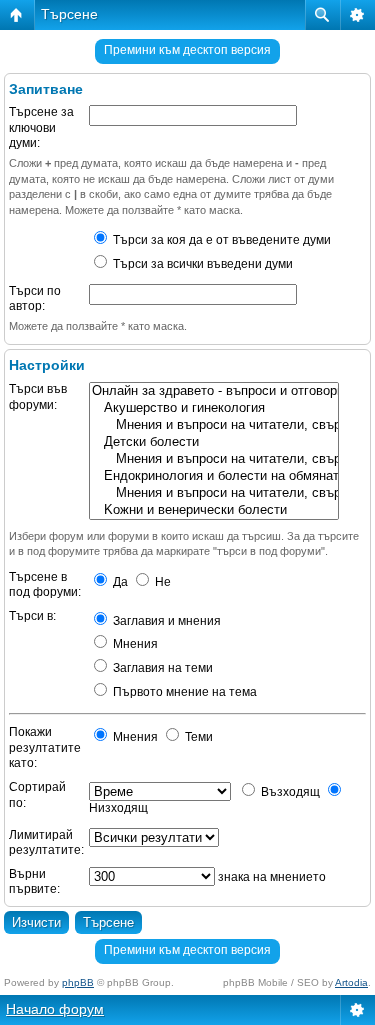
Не (161, 582)
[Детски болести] (214, 442)
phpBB (78, 982)
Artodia (351, 982)
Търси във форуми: (38, 397)
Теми (197, 737)
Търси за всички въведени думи (201, 264)
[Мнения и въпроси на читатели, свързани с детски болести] (214, 459)
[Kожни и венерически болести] (214, 510)
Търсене (69, 14)
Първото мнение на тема (183, 692)
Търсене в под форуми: (45, 585)
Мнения (134, 644)
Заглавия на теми (161, 668)
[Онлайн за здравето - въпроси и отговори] (214, 391)
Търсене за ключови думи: (41, 127)
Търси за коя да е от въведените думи (220, 240)
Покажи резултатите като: (45, 747)
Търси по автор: (35, 299)
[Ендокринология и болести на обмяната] (214, 476)
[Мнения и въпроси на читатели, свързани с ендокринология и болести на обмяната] (214, 493)
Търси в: (32, 616)
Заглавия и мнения (165, 621)
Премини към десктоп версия (187, 50)
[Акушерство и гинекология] (214, 408)
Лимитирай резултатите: (46, 843)
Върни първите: (34, 882)
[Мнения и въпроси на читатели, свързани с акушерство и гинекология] (214, 425)
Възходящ (289, 792)
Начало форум (55, 1009)
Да (119, 582)
